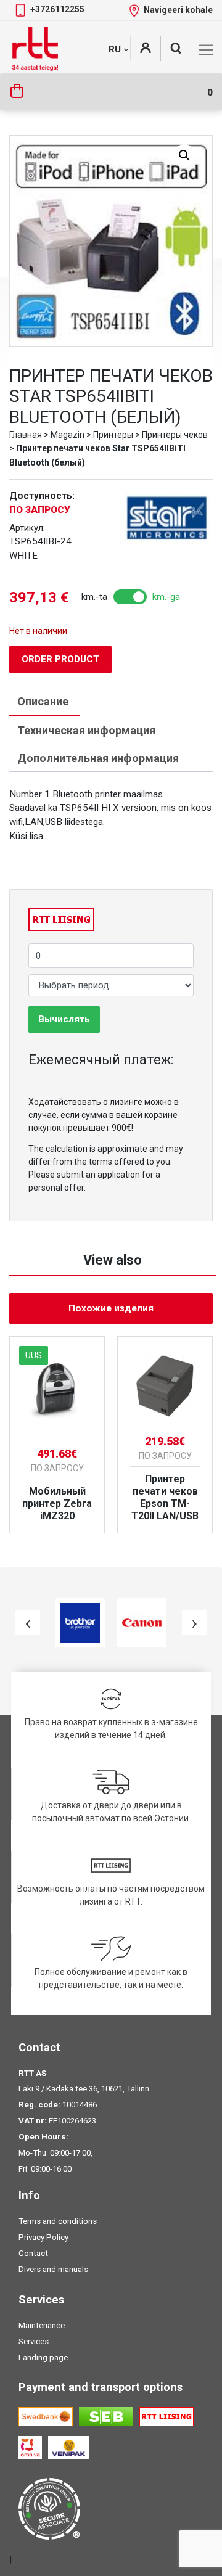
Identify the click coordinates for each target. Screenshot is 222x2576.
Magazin (68, 435)
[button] (184, 155)
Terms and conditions (58, 2221)
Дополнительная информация (98, 758)
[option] (57, 1435)
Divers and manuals (53, 2269)
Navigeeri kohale (178, 10)
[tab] (43, 702)
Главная (26, 435)
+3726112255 (57, 9)
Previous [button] (28, 1623)
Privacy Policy (43, 2237)
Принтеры (113, 435)
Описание (43, 701)
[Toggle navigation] (206, 50)
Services (34, 2341)
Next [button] (194, 1623)
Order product (60, 659)
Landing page (43, 2357)
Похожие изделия (111, 1308)
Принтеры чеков (175, 435)
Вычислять (64, 1019)
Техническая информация (86, 730)
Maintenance (42, 2325)
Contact (33, 2253)
